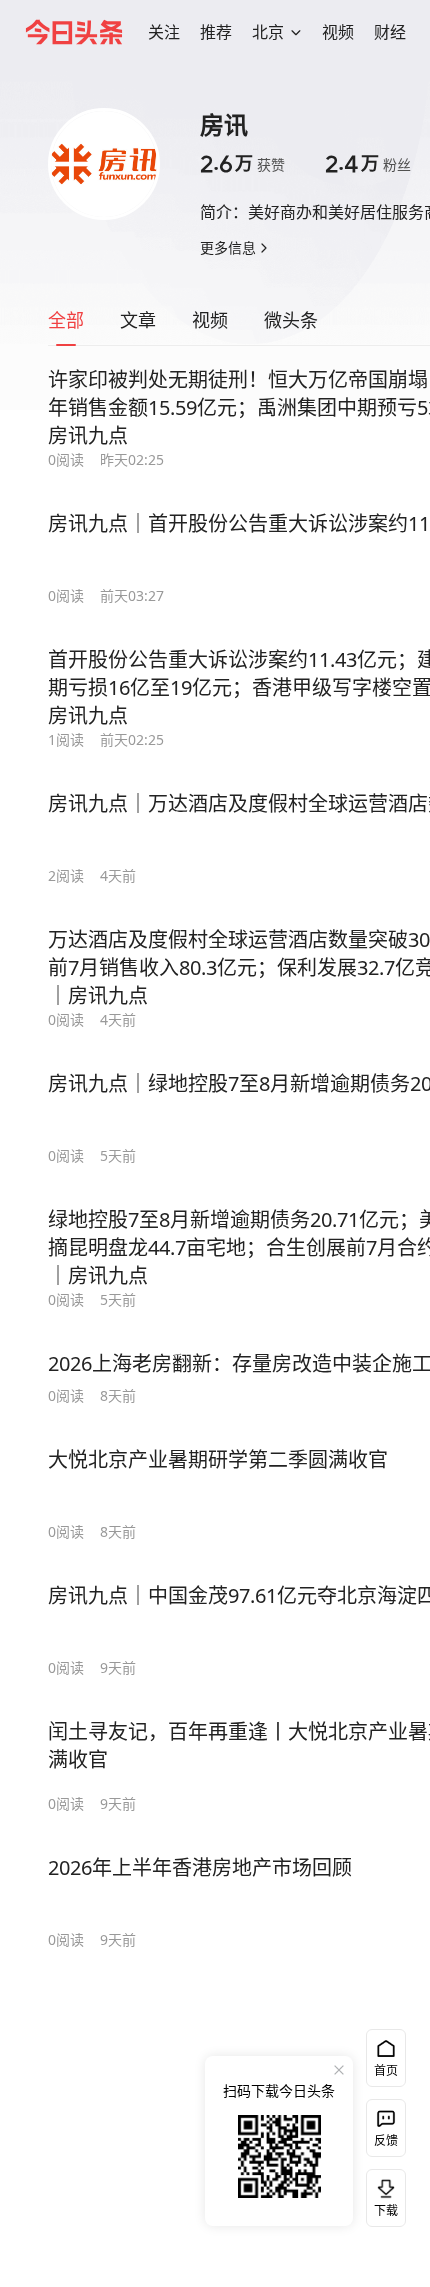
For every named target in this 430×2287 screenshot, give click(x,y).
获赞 (242, 164)
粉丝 (368, 164)
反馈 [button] (386, 2140)
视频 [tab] (210, 320)
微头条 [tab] (291, 320)
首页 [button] (386, 2070)
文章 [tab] (138, 320)
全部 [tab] (66, 320)
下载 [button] (382, 2194)
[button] (164, 32)
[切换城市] (296, 32)
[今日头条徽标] (74, 32)
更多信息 (228, 247)
